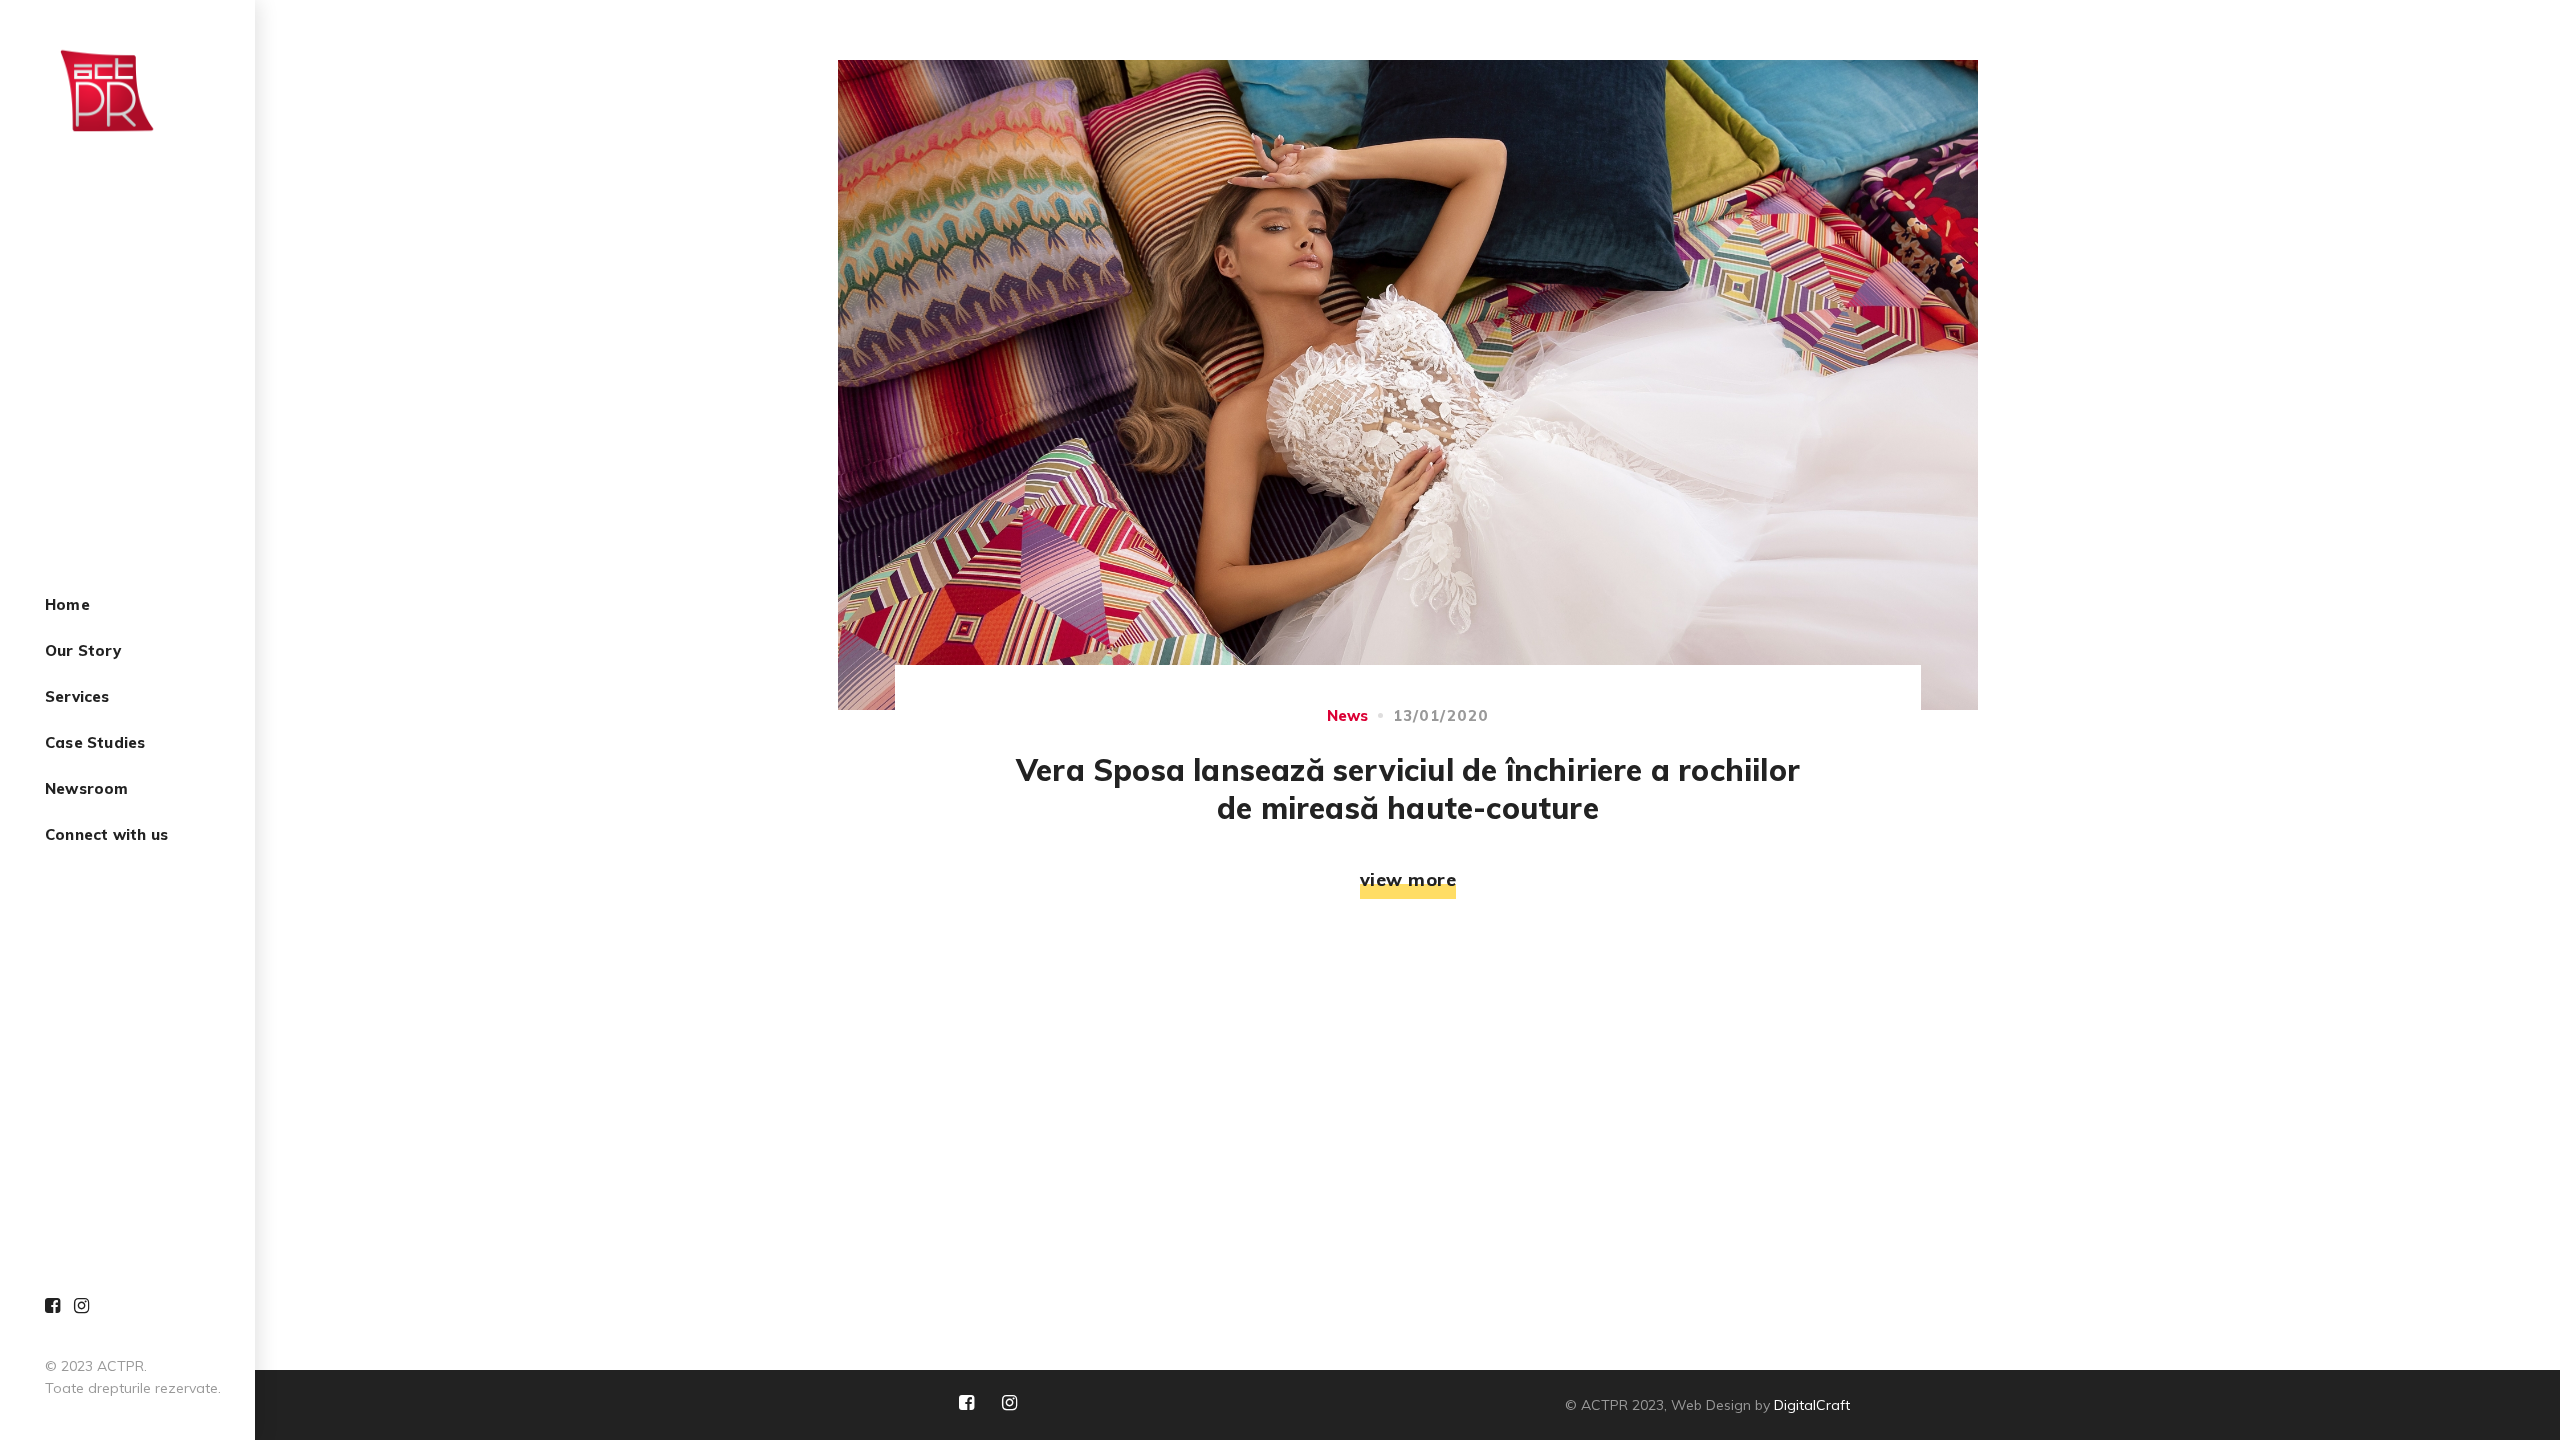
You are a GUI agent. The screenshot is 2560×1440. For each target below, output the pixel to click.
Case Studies (95, 743)
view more (1408, 879)
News (1347, 715)
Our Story (83, 651)
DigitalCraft (1812, 1405)
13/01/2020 (1441, 715)
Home (67, 605)
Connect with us (106, 835)
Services (77, 697)
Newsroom (87, 789)
